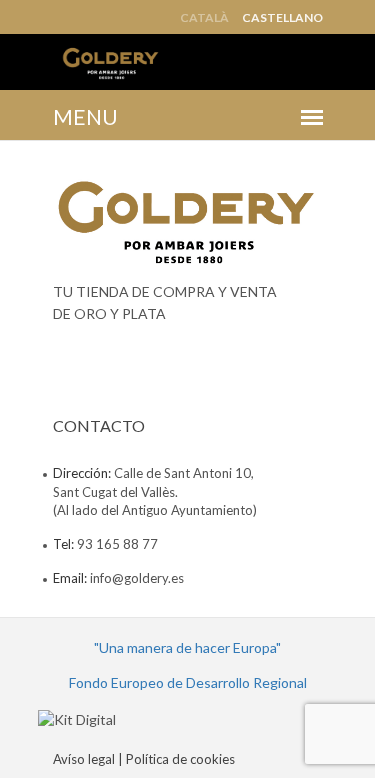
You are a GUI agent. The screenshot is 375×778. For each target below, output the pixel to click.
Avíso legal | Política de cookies (144, 759)
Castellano (282, 18)
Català (204, 18)
